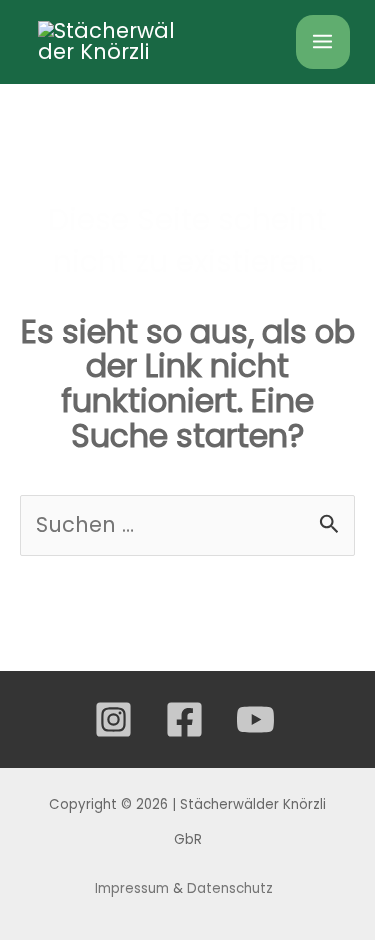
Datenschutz (232, 888)
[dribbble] (258, 719)
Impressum (132, 888)
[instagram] (116, 719)
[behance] (187, 719)
